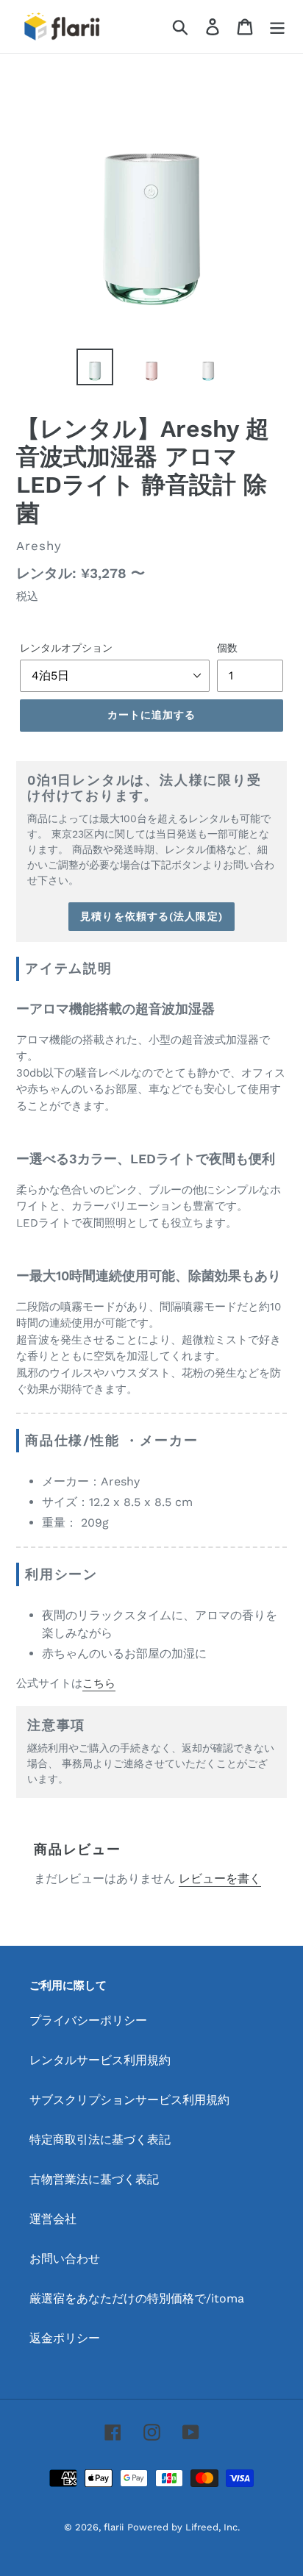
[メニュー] (277, 27)
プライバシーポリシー (88, 2020)
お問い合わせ (65, 2259)
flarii (114, 2527)
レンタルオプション (66, 648)
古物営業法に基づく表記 (94, 2179)
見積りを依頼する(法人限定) (151, 916)
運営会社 (53, 2219)
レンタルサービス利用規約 (100, 2060)
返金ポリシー (65, 2338)
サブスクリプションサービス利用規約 (129, 2100)
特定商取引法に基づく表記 (100, 2140)
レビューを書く (220, 1879)
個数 (227, 648)
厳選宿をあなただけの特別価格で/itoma (137, 2298)
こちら (99, 1683)
